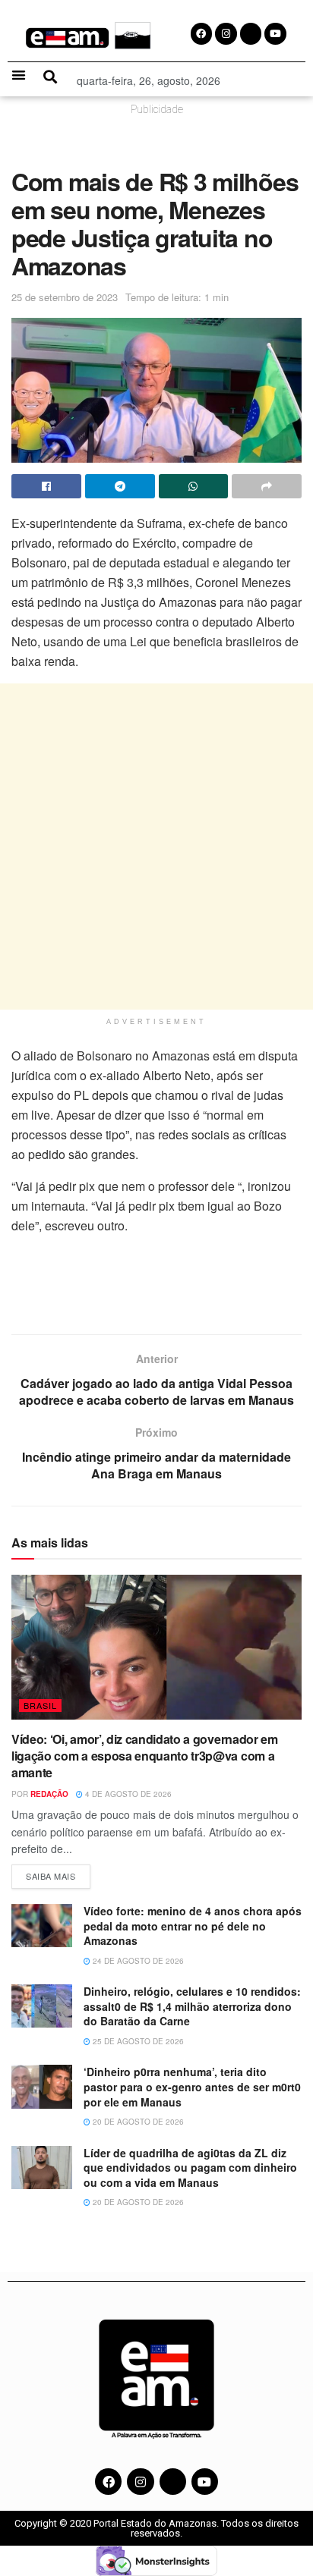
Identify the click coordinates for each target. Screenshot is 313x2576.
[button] (19, 75)
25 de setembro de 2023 (65, 297)
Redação (49, 1794)
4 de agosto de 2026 (127, 1794)
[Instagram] (140, 2482)
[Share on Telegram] (120, 486)
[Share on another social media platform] (267, 486)
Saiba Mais (58, 1873)
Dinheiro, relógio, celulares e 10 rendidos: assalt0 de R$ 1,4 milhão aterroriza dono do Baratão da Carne (192, 2006)
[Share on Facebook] (46, 486)
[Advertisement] (156, 847)
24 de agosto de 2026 (137, 1961)
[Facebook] (108, 2482)
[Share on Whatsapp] (194, 486)
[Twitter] (173, 2482)
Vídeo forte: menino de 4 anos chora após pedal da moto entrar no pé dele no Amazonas (193, 1926)
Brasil (40, 1705)
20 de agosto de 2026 (137, 2122)
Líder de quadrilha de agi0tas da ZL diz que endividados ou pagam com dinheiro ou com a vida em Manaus (190, 2168)
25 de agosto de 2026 (137, 2041)
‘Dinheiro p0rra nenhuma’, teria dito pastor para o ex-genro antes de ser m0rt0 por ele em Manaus (192, 2086)
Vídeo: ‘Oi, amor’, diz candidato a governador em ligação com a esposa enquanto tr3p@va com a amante (145, 1756)
